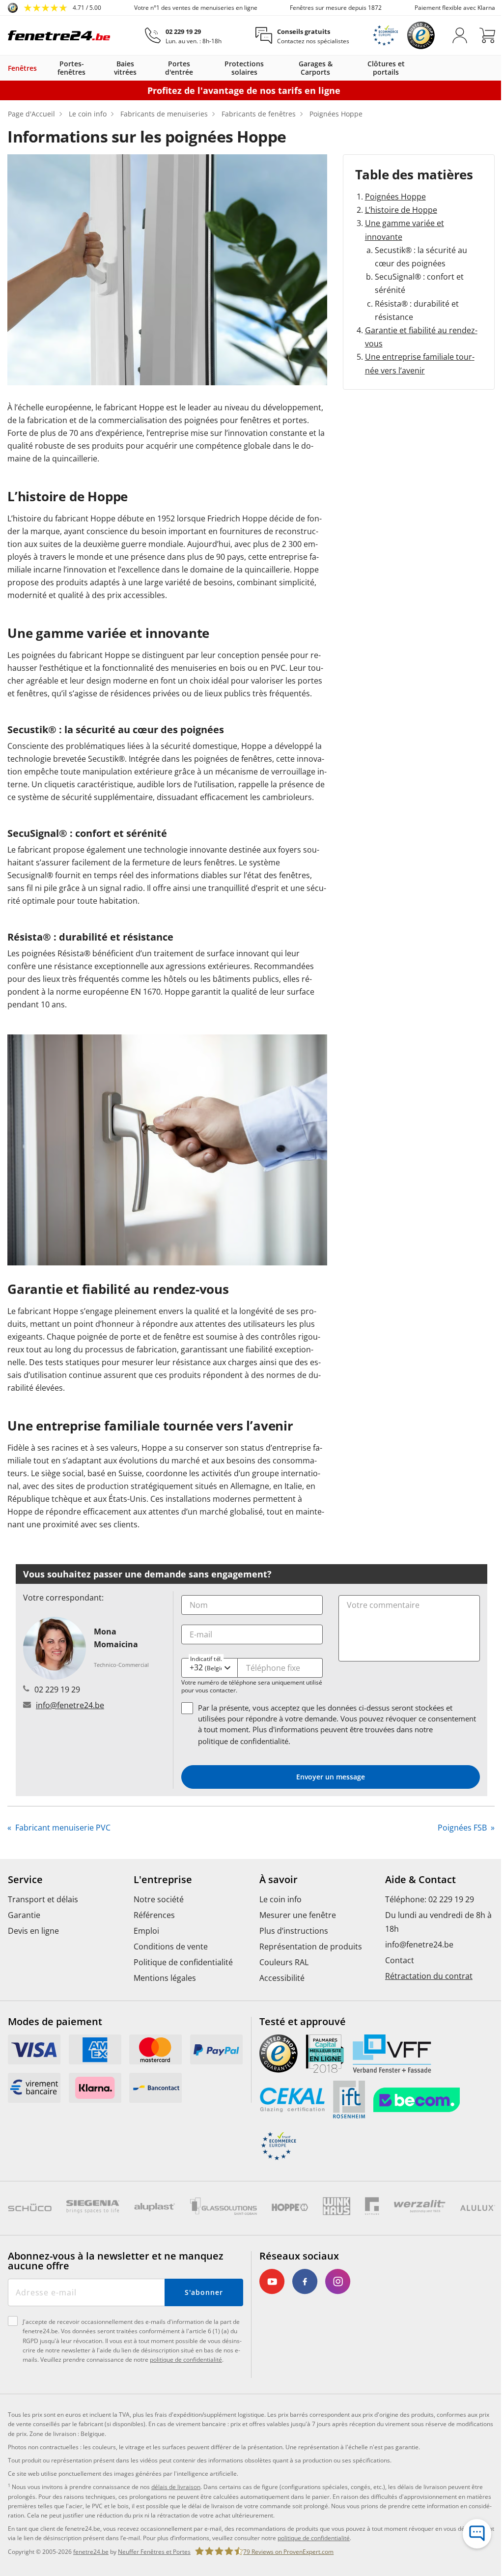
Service (25, 1880)
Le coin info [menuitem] (280, 1899)
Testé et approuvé (303, 2022)
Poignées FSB (463, 1828)
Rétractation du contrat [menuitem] (429, 1976)
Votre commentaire (383, 1605)
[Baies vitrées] (150, 68)
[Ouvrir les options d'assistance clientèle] (477, 2534)
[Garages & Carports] (350, 68)
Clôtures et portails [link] (386, 68)
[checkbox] (187, 1708)
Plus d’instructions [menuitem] (294, 1931)
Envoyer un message (331, 1777)
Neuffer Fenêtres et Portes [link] (154, 2552)
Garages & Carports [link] (316, 68)
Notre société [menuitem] (159, 1899)
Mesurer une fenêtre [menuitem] (298, 1915)
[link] (55, 8)
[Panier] (487, 35)
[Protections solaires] (280, 68)
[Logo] (59, 35)
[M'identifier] (460, 35)
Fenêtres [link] (22, 68)
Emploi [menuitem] (146, 1931)
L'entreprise (163, 1880)
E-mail (201, 1634)
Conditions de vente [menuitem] (171, 1946)
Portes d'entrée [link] (179, 68)
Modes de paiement (55, 2022)
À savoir (279, 1880)
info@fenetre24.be (70, 1705)
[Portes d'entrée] (208, 68)
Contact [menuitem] (400, 1960)
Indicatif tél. (206, 1658)
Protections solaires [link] (244, 68)
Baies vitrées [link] (125, 68)
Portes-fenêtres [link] (71, 68)
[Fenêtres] (42, 68)
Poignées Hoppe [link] (395, 197)
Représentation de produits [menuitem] (311, 1946)
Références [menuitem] (154, 1915)
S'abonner (204, 2292)
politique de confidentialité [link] (314, 2538)
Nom (199, 1605)
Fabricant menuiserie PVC (62, 1828)
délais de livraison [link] (176, 2487)
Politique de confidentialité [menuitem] (183, 1962)
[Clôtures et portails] (420, 68)
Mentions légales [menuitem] (165, 1978)
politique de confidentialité (243, 1741)
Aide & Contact (420, 1880)
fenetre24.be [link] (91, 2552)
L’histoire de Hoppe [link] (401, 210)
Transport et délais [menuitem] (43, 1899)
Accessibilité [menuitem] (282, 1978)
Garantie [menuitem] (24, 1915)
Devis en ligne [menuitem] (33, 1931)
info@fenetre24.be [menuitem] (419, 1945)
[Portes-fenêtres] (101, 68)
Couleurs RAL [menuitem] (284, 1962)
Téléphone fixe (273, 1668)
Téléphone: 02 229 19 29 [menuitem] (430, 1899)
